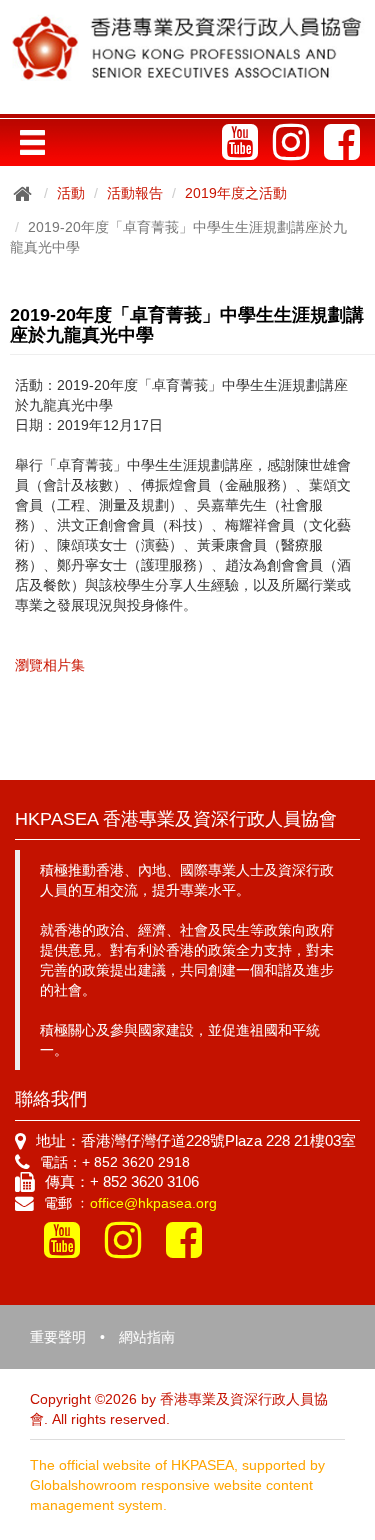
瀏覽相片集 (50, 665)
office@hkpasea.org (153, 1203)
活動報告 (135, 193)
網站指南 (147, 1337)
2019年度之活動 (236, 193)
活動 (71, 193)
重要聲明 (58, 1337)
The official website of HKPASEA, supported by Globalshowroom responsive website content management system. (177, 1485)
